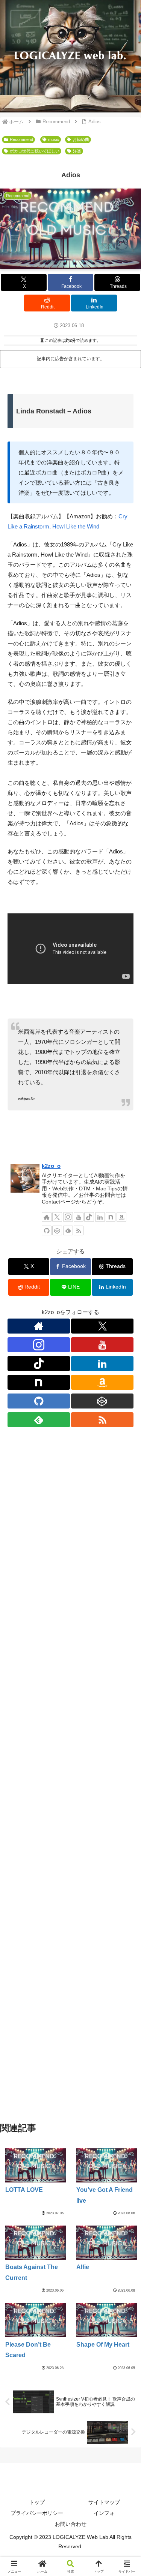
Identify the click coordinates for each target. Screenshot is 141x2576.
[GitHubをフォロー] (47, 1230)
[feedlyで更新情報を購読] (68, 1230)
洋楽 (77, 151)
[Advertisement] (70, 1788)
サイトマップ (104, 2502)
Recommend (21, 139)
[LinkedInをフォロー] (100, 1217)
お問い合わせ (71, 2524)
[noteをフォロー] (111, 1217)
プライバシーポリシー (37, 2513)
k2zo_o (51, 1166)
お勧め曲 (81, 139)
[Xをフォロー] (57, 1217)
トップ (37, 2502)
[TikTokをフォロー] (89, 1217)
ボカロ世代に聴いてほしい (35, 151)
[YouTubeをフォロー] (79, 1217)
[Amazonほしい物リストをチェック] (121, 1217)
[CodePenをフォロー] (57, 1230)
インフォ (104, 2513)
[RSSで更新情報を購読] (79, 1230)
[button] (126, 1533)
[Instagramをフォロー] (68, 1217)
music (54, 139)
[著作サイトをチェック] (47, 1217)
